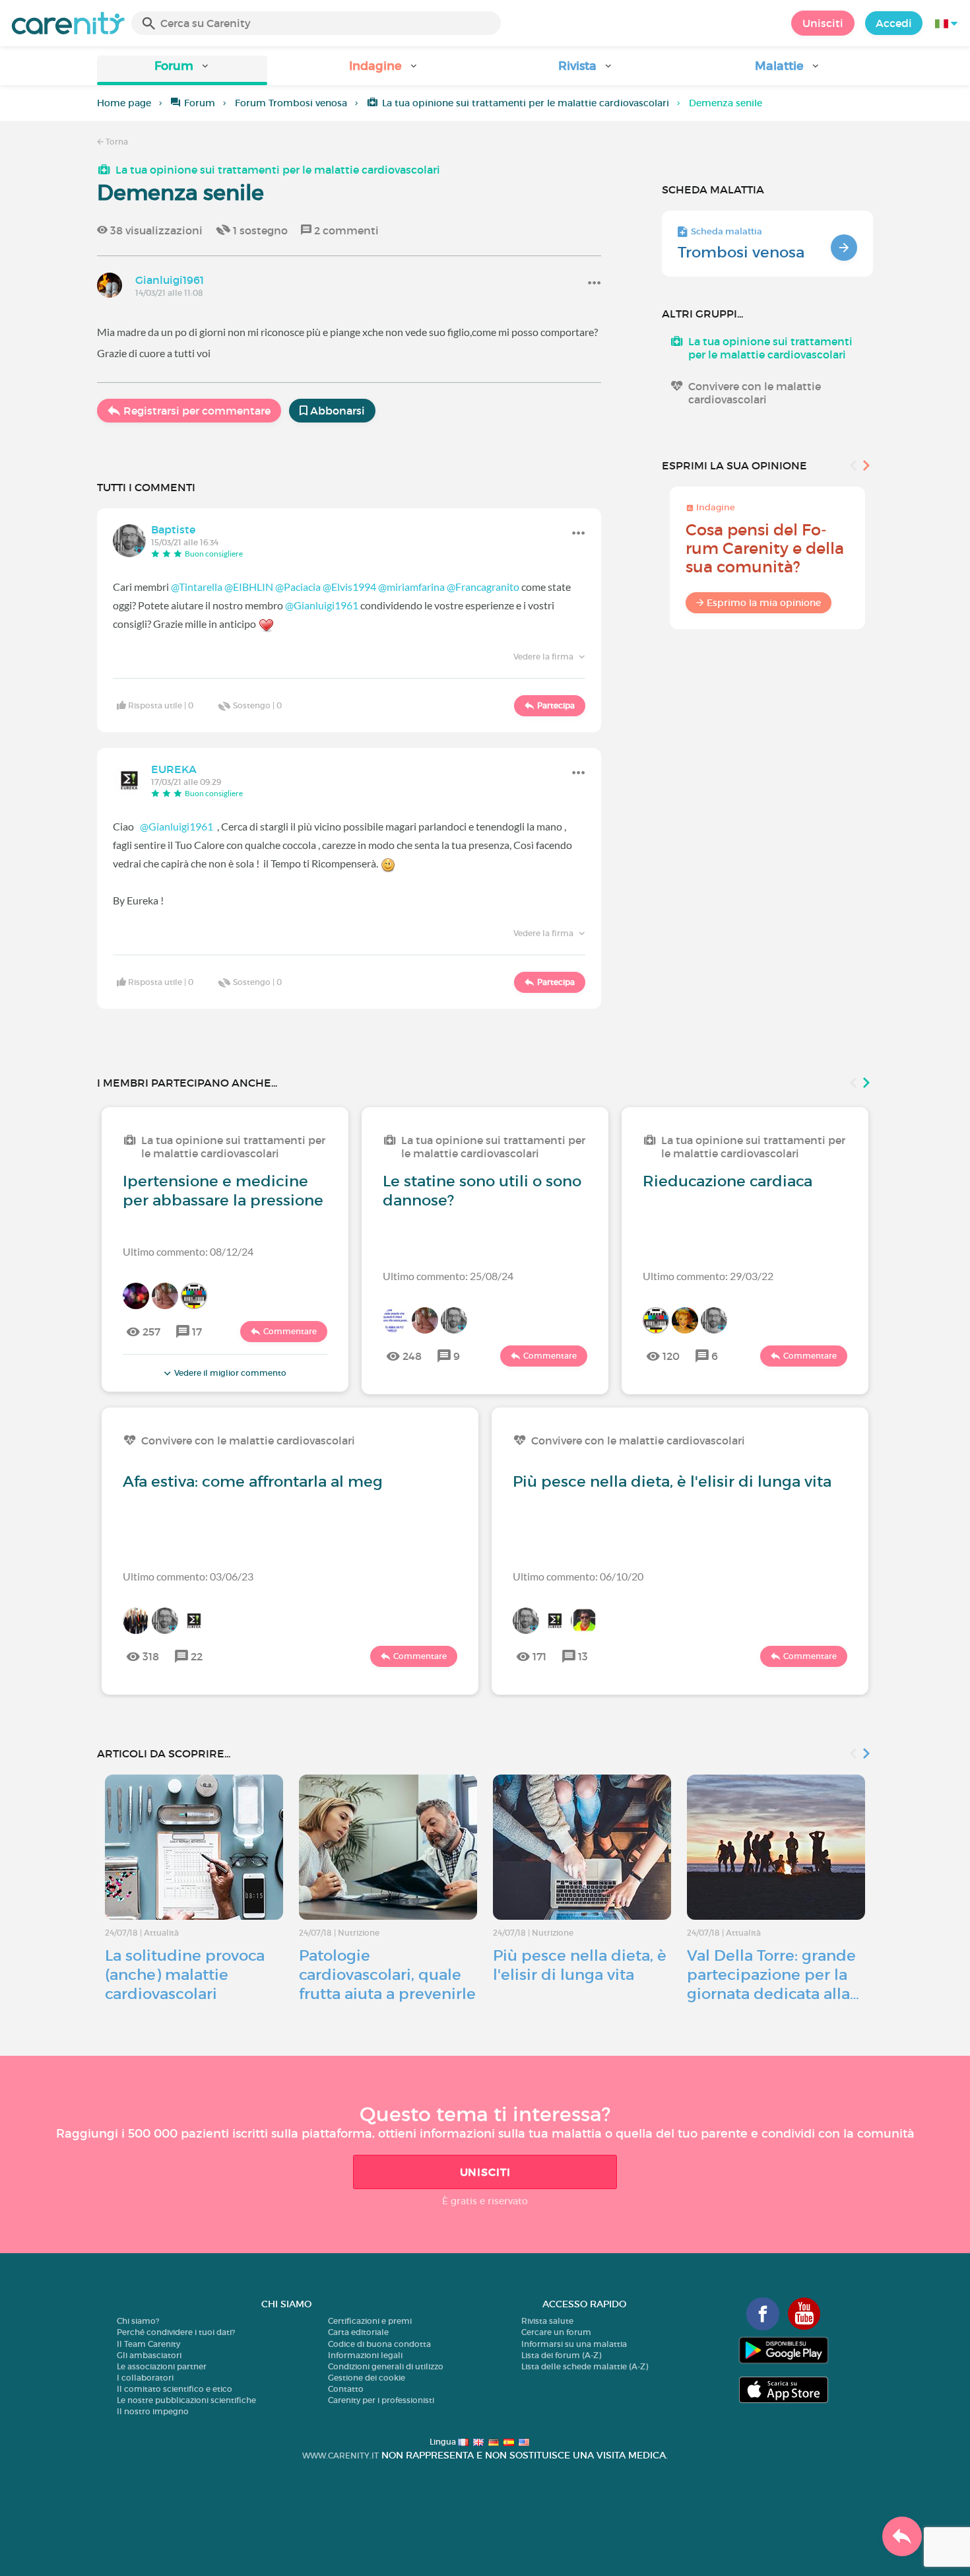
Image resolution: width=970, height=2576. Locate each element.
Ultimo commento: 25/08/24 (448, 1276)
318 (151, 1656)
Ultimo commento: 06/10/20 (578, 1576)
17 (197, 1332)
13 (583, 1656)
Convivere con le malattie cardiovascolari (755, 393)
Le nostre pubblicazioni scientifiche (186, 2400)
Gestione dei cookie (367, 2378)
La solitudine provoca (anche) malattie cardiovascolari (185, 1975)
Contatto (346, 2389)
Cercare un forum (556, 2332)
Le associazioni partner (162, 2366)
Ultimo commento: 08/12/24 (188, 1251)
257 (151, 1332)
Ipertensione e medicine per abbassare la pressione (223, 1191)
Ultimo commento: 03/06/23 (188, 1576)
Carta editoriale (358, 2332)
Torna (116, 142)
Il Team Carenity (148, 2344)
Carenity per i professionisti (381, 2400)
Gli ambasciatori (149, 2355)
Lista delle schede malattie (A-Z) (585, 2366)
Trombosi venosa (741, 252)
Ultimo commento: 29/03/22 (708, 1276)
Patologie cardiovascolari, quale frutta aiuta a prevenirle (387, 1975)
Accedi (894, 23)
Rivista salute (547, 2321)
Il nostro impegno (153, 2411)
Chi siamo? (138, 2321)
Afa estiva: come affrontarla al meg (253, 1481)
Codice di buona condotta (379, 2344)
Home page (124, 103)
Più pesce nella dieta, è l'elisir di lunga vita (672, 1481)
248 (412, 1356)
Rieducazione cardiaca (727, 1181)
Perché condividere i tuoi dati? (176, 2332)
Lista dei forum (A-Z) (561, 2355)
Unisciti (823, 23)
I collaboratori (145, 2378)
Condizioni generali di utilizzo (386, 2366)
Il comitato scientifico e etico (175, 2389)
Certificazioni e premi (370, 2321)
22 (197, 1656)
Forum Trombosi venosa (291, 103)
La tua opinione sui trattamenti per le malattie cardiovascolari (526, 103)
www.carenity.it (340, 2456)
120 (671, 1356)
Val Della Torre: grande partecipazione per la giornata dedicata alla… (773, 1975)
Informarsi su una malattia (574, 2344)
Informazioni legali (365, 2355)
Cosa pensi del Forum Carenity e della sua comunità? (765, 548)
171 (539, 1656)
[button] (182, 70)
